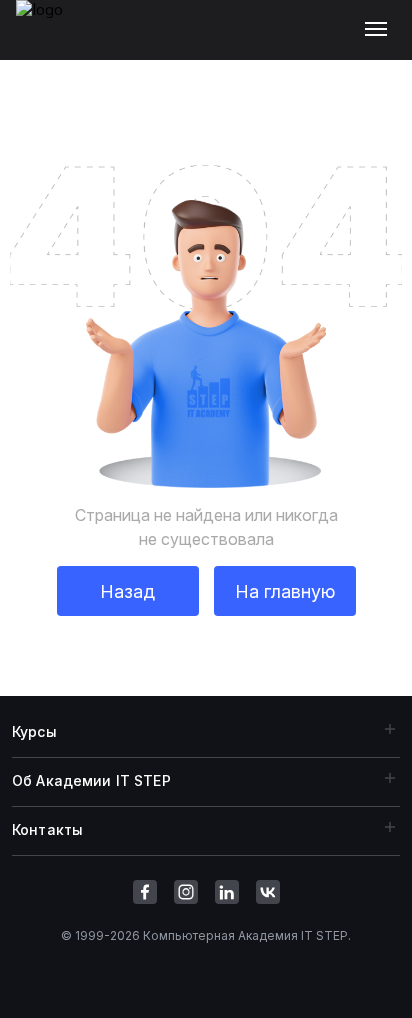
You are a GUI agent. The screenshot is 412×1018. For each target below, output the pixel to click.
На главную (285, 591)
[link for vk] (268, 892)
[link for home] (51, 40)
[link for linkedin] (227, 892)
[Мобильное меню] (380, 30)
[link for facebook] (145, 892)
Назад (127, 591)
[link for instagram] (186, 892)
